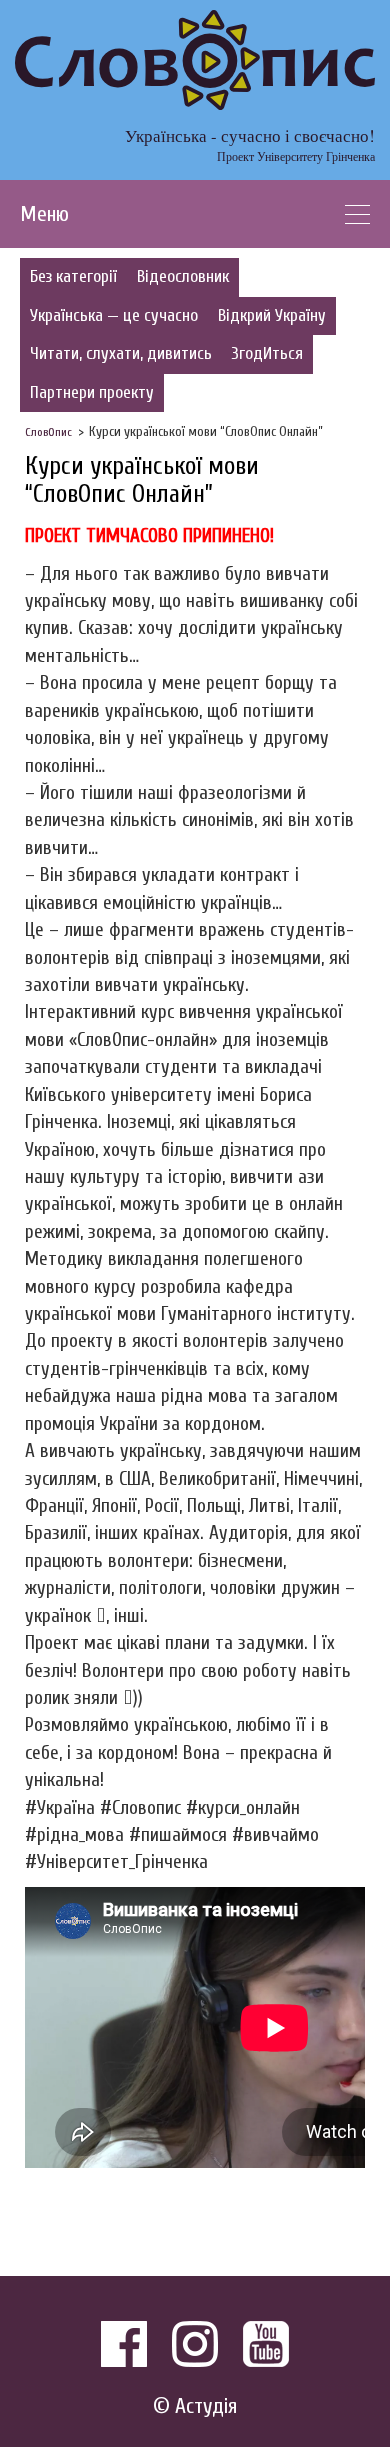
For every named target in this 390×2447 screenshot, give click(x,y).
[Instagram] (195, 2344)
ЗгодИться (267, 353)
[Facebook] (124, 2344)
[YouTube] (266, 2344)
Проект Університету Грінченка (296, 156)
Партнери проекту (92, 392)
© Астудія (195, 2406)
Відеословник (183, 276)
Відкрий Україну (272, 315)
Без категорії (73, 276)
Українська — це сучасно (114, 315)
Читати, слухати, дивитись (121, 353)
